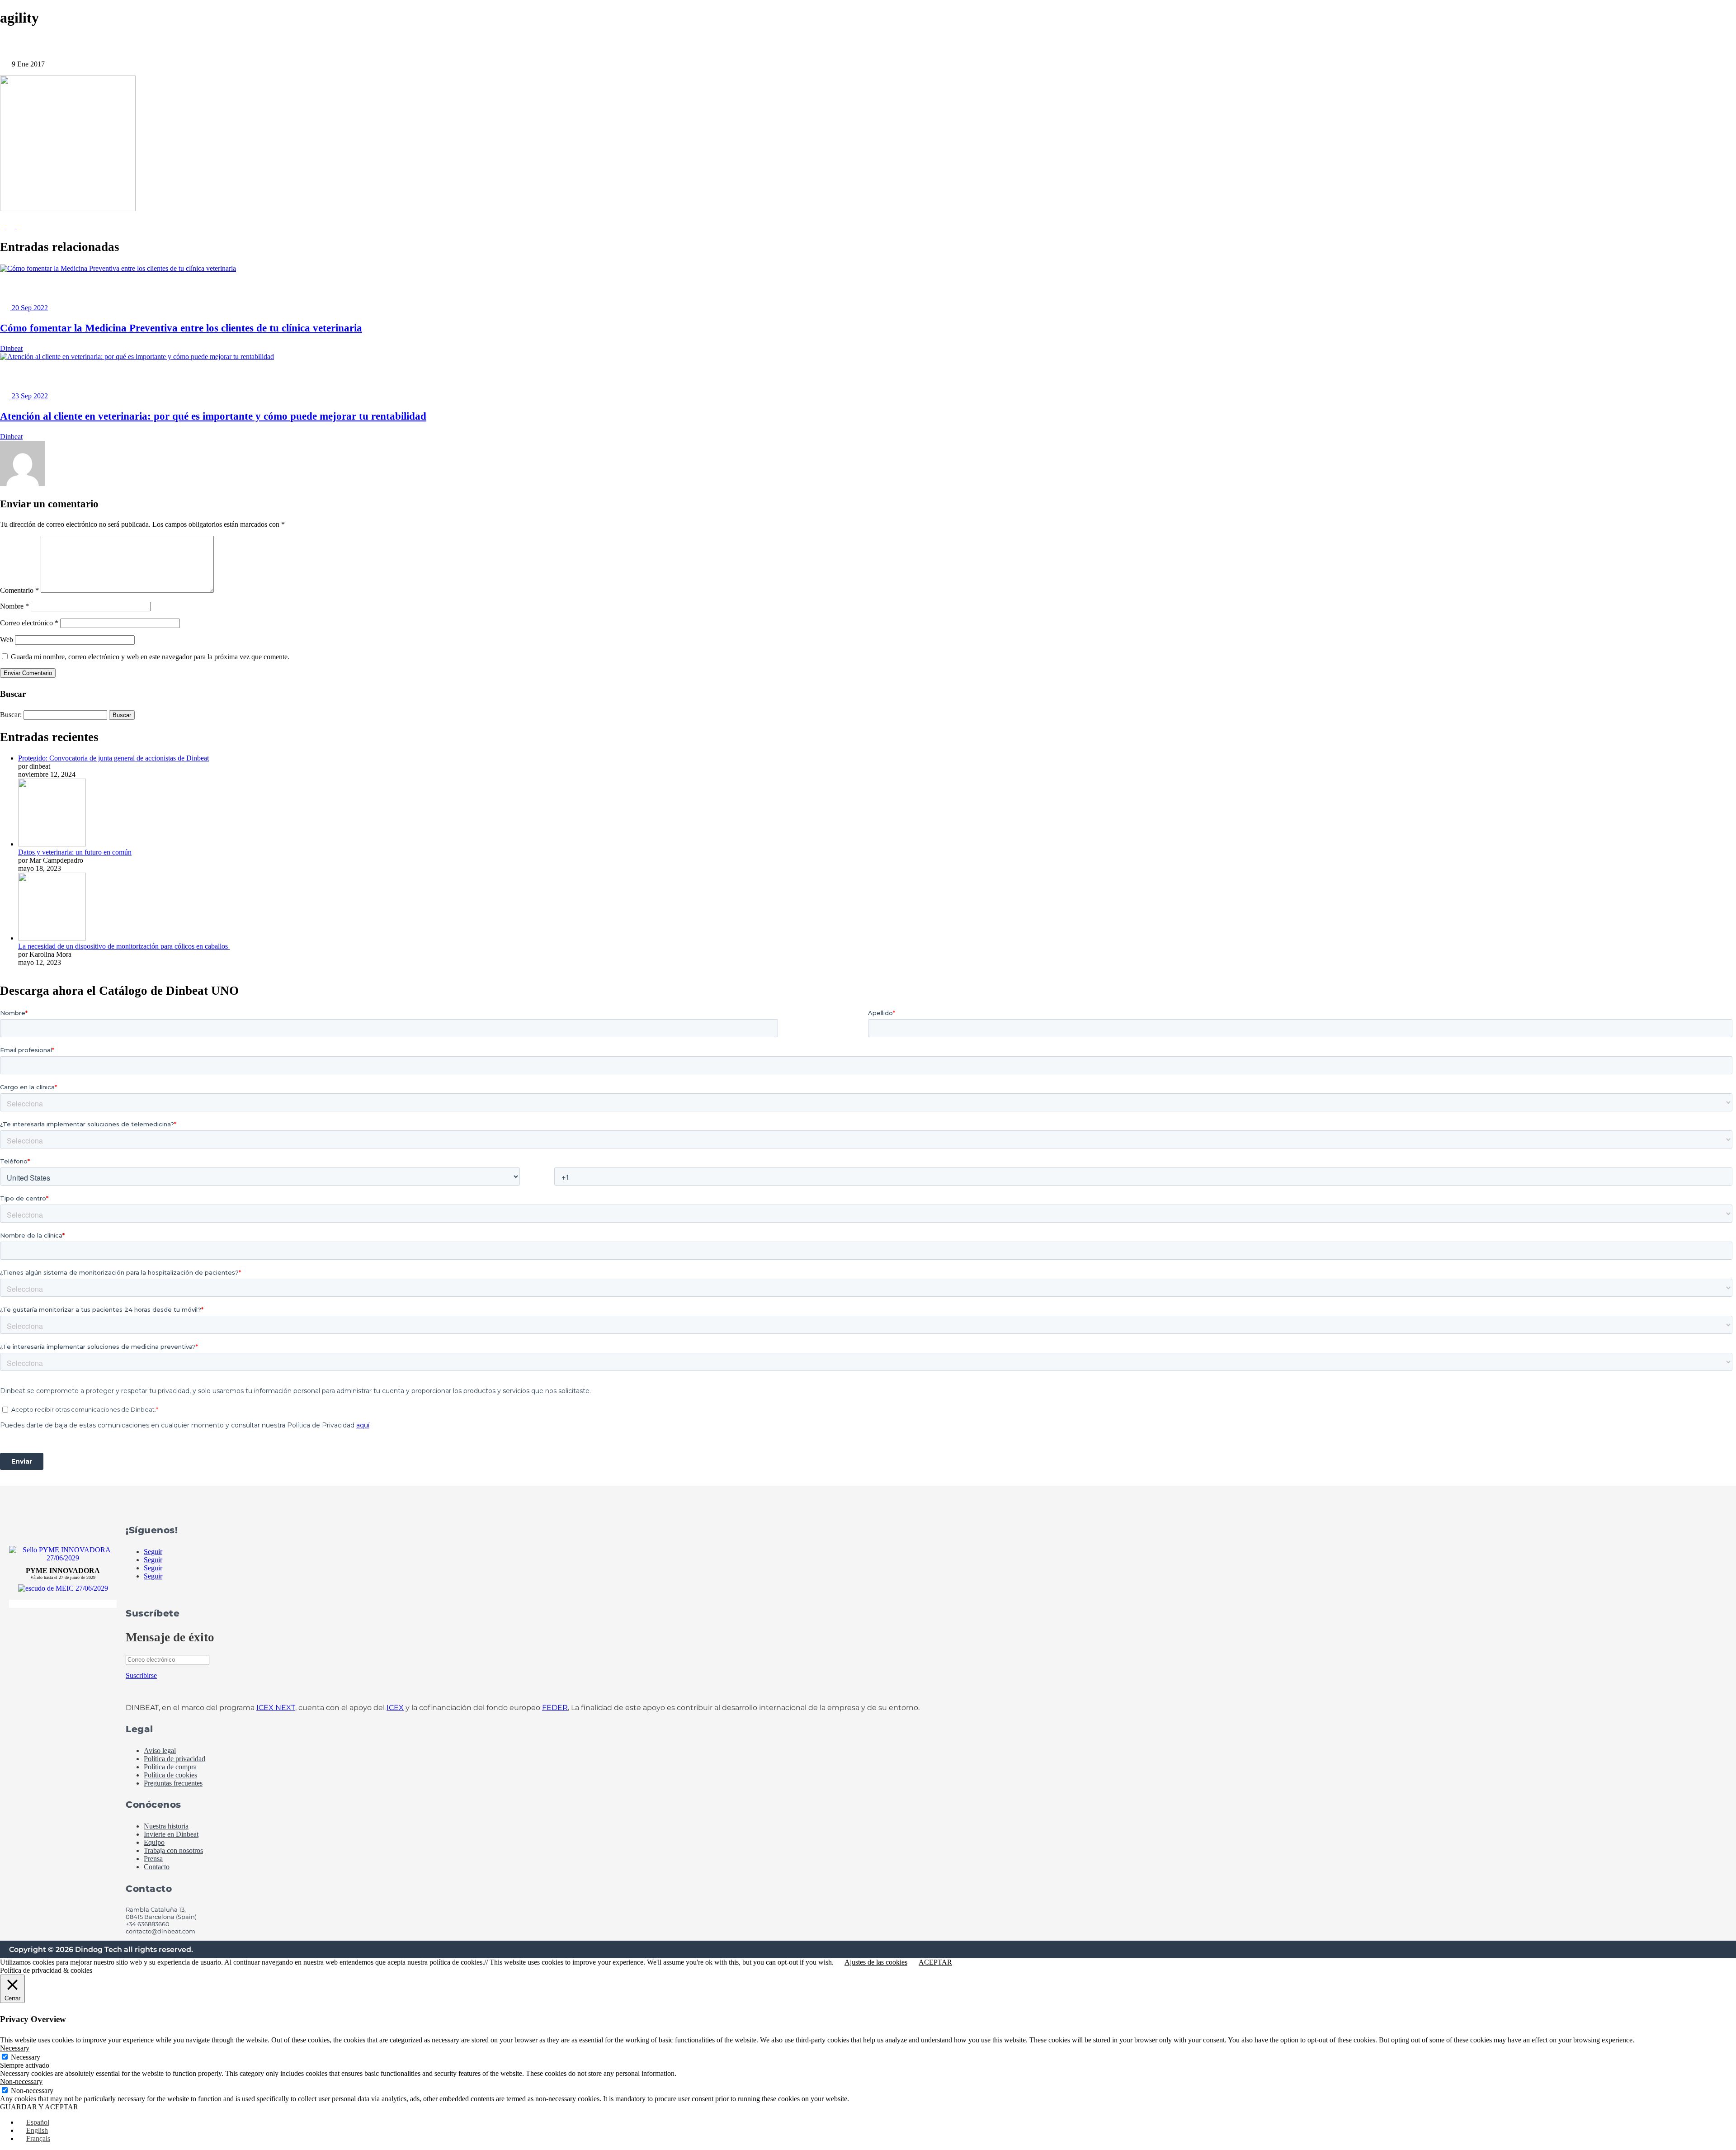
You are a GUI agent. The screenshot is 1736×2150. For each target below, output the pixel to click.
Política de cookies (170, 1775)
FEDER (555, 1708)
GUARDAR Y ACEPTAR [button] (39, 2107)
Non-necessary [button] (21, 2081)
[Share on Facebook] (3, 226)
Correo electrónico (29, 623)
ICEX (395, 1708)
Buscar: (11, 715)
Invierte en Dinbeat (171, 1834)
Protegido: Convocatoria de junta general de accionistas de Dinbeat (113, 758)
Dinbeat (11, 348)
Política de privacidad (175, 1759)
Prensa (153, 1859)
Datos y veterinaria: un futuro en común (75, 852)
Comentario (19, 590)
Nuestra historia (166, 1826)
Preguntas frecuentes (173, 1783)
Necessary (26, 2057)
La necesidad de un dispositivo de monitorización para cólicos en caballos (124, 946)
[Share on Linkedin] (20, 226)
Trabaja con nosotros (173, 1850)
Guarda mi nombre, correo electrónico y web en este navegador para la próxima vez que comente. (150, 657)
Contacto (157, 1867)
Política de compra (170, 1767)
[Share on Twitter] (11, 226)
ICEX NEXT (276, 1708)
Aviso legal (160, 1751)
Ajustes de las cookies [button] (876, 1962)
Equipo (154, 1842)
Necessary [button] (15, 2048)
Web (7, 640)
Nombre (14, 606)
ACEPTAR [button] (935, 1962)
